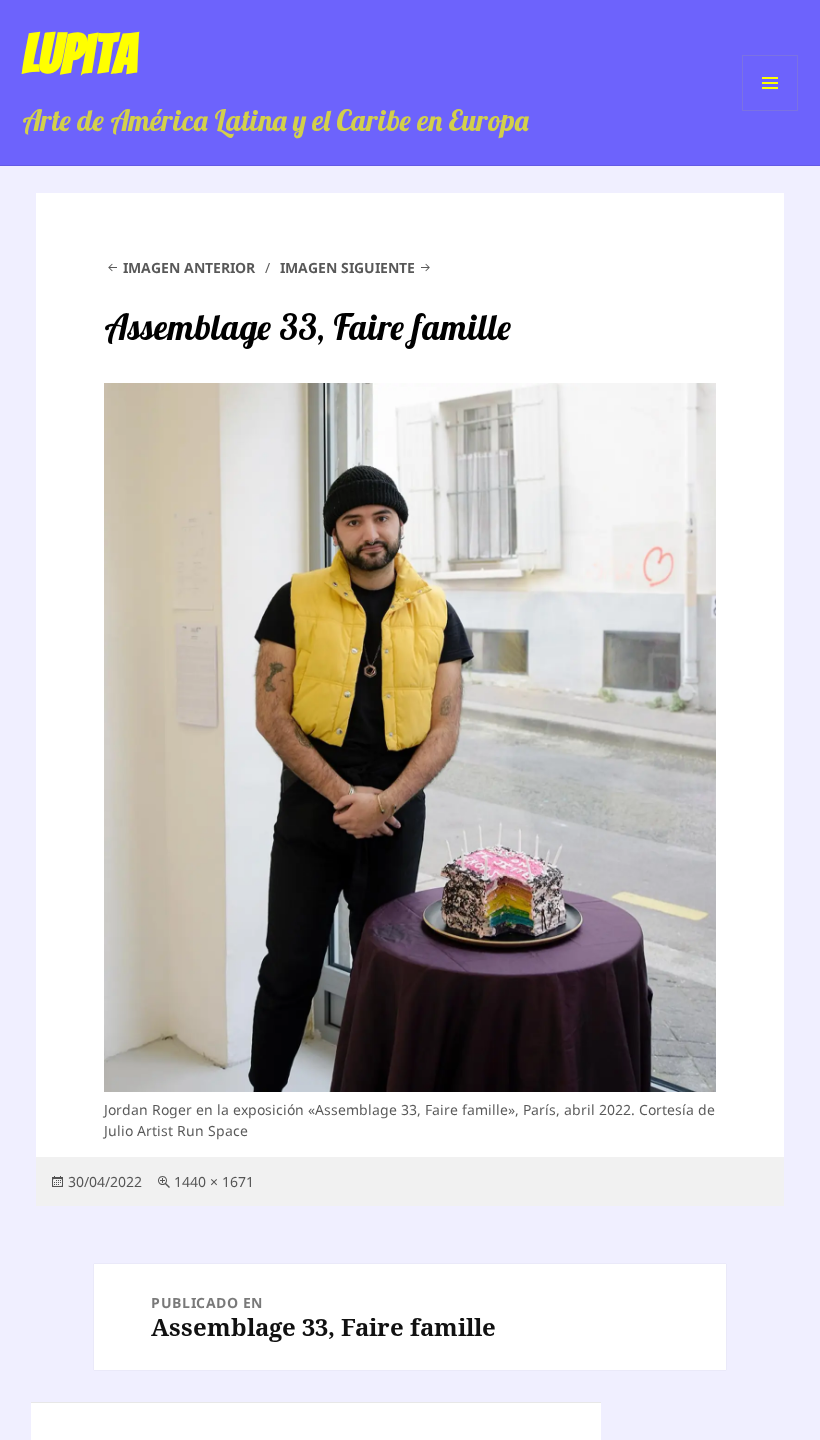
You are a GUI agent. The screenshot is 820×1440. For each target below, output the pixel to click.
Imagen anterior (189, 267)
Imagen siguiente (347, 267)
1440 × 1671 (214, 1181)
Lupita (79, 54)
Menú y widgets (770, 110)
